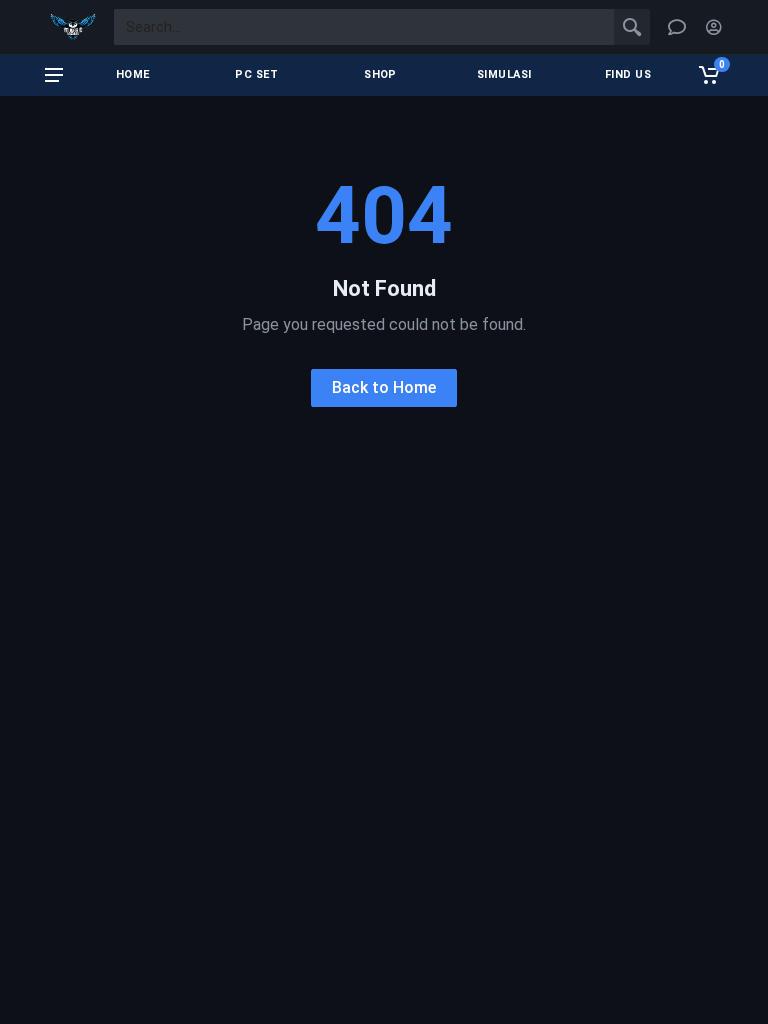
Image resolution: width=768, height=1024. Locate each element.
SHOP (380, 74)
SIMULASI (504, 74)
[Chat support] (677, 27)
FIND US (628, 74)
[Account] (714, 27)
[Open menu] (54, 75)
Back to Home (384, 387)
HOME (133, 74)
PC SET (256, 74)
